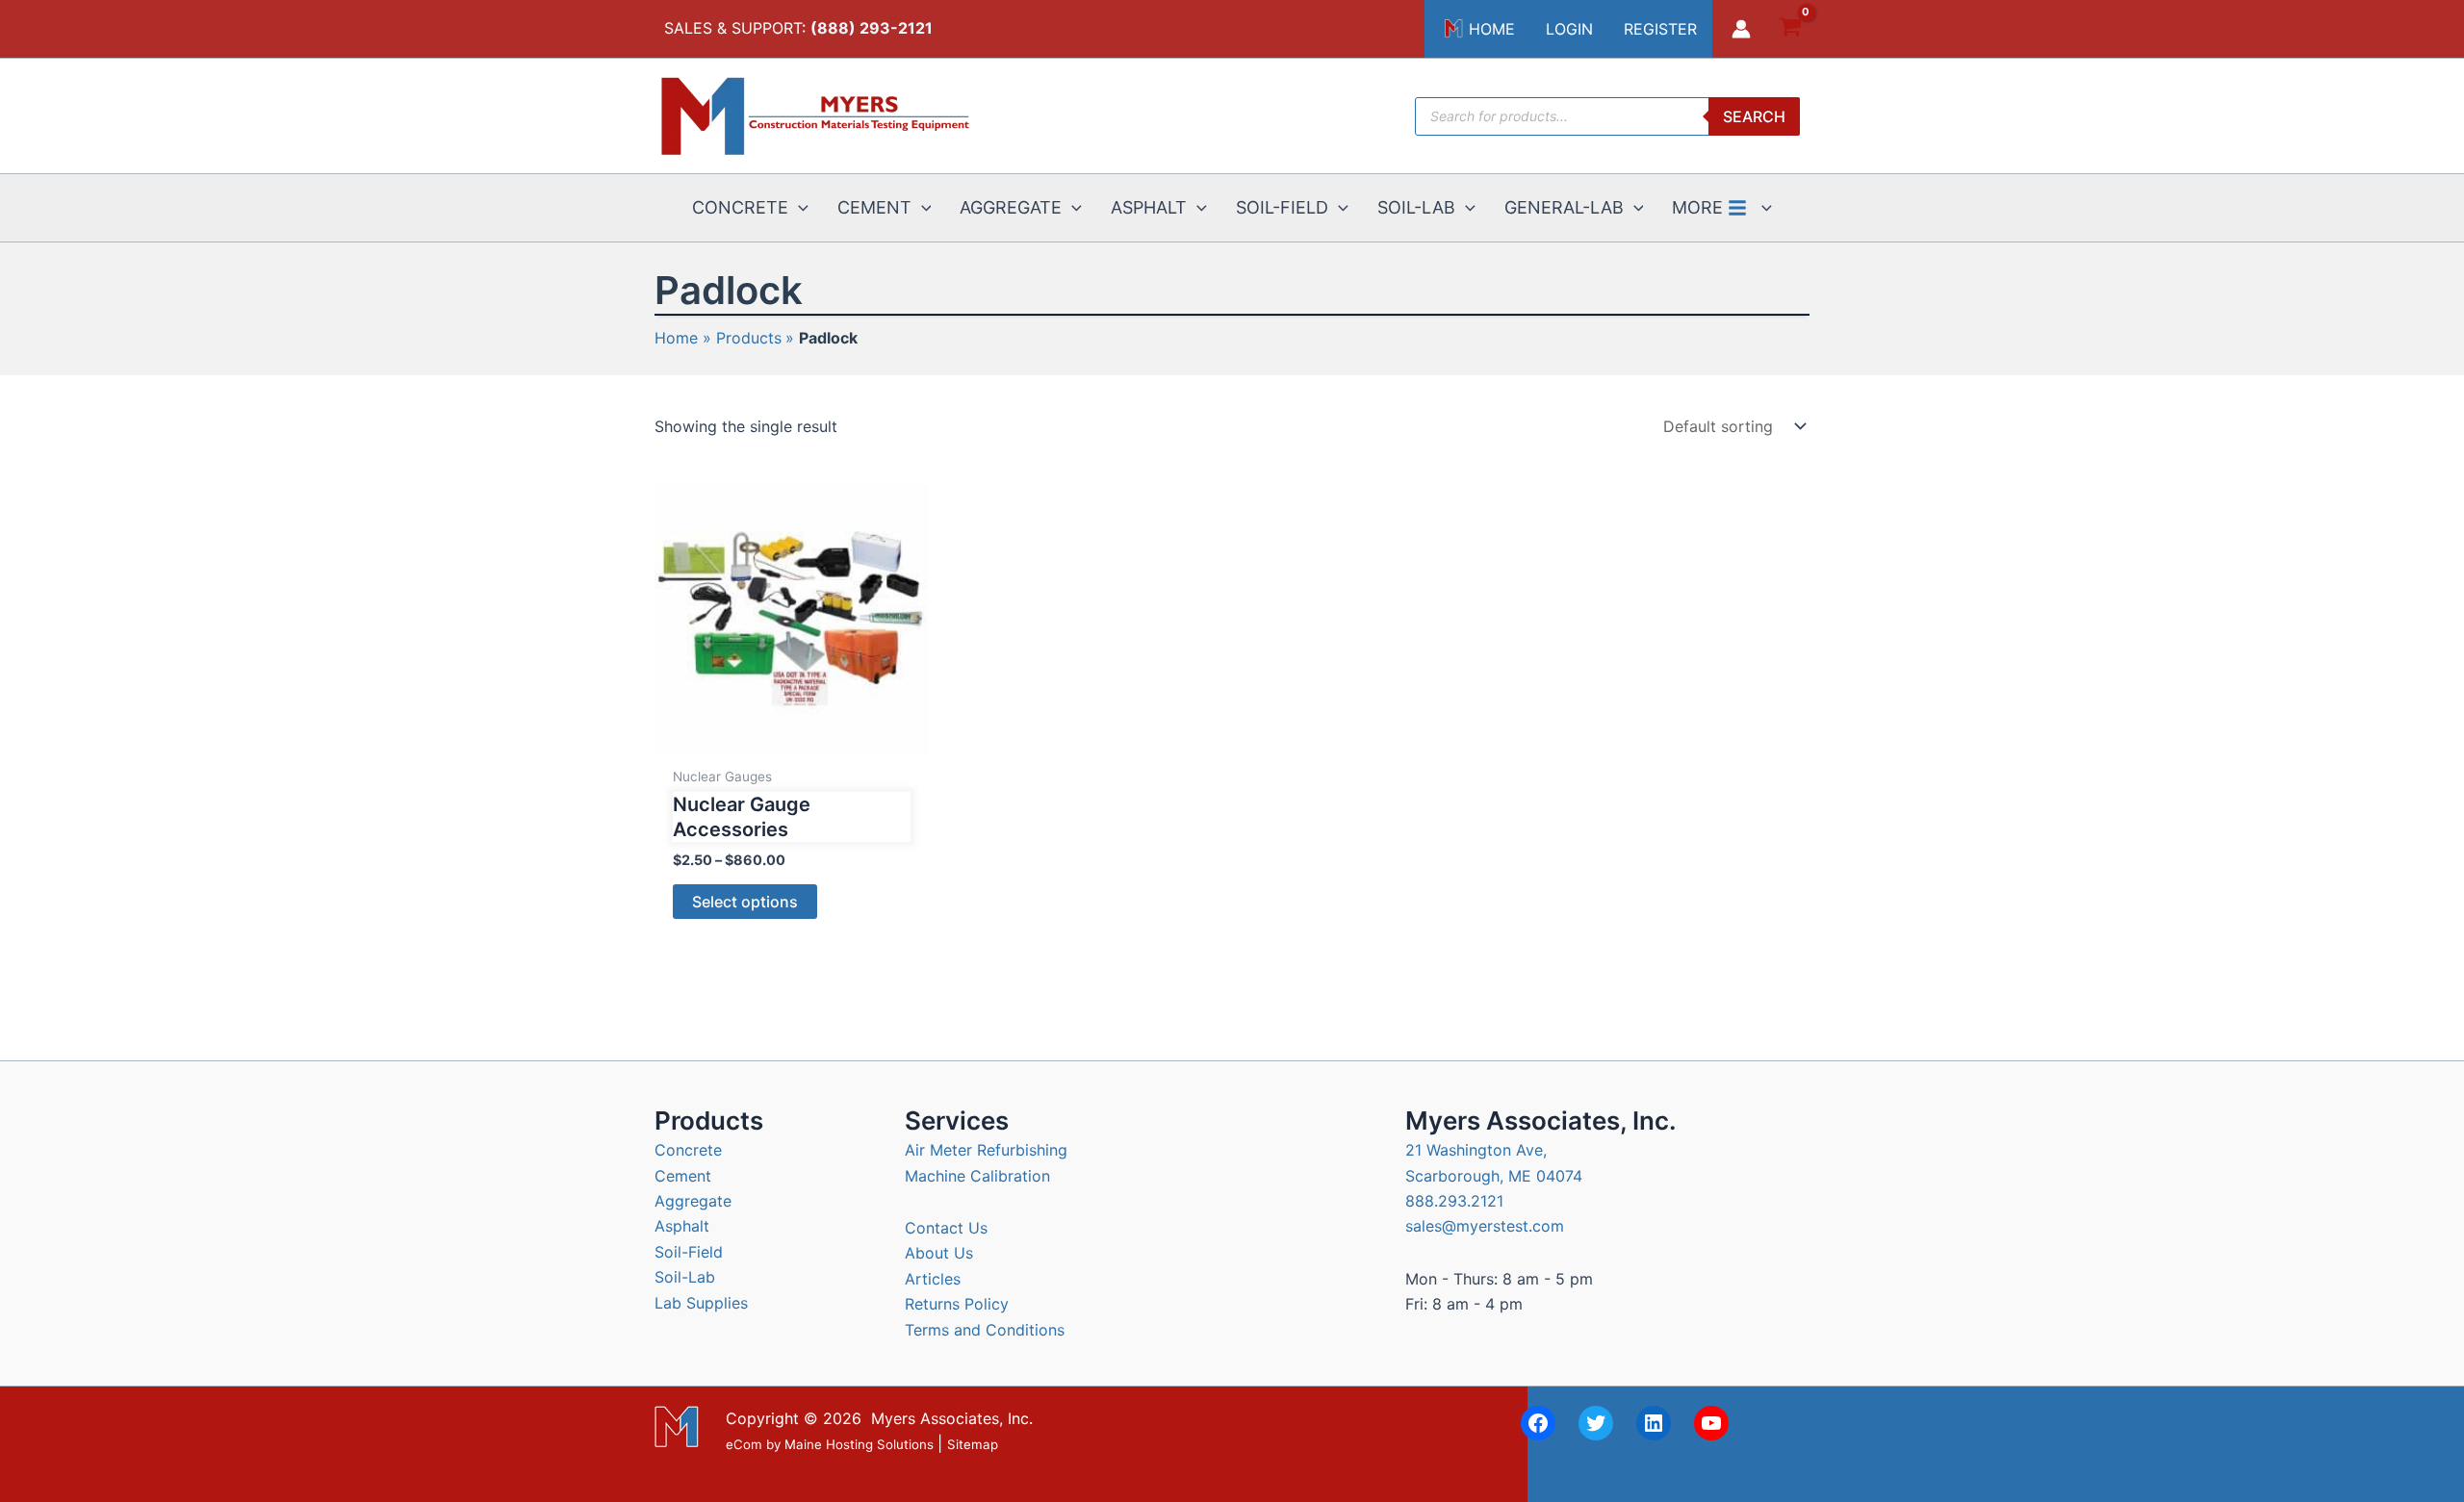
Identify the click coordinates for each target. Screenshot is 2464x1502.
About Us (939, 1253)
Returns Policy (957, 1304)
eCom (744, 1444)
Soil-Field (689, 1252)
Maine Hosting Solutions (859, 1444)
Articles (933, 1279)
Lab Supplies (701, 1303)
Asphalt (682, 1226)
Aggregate (693, 1201)
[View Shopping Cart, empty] (1790, 29)
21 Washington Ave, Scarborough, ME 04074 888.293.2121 (1494, 1175)
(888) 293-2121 (872, 28)
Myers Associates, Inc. (952, 1418)
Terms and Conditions (985, 1330)
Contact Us (946, 1228)
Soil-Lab (685, 1277)
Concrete (688, 1150)
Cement (683, 1176)
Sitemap (973, 1444)
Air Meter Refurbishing (986, 1150)
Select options (745, 902)
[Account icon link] (1741, 29)
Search (1754, 116)
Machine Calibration (977, 1176)
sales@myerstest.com (1485, 1226)
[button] (798, 208)
